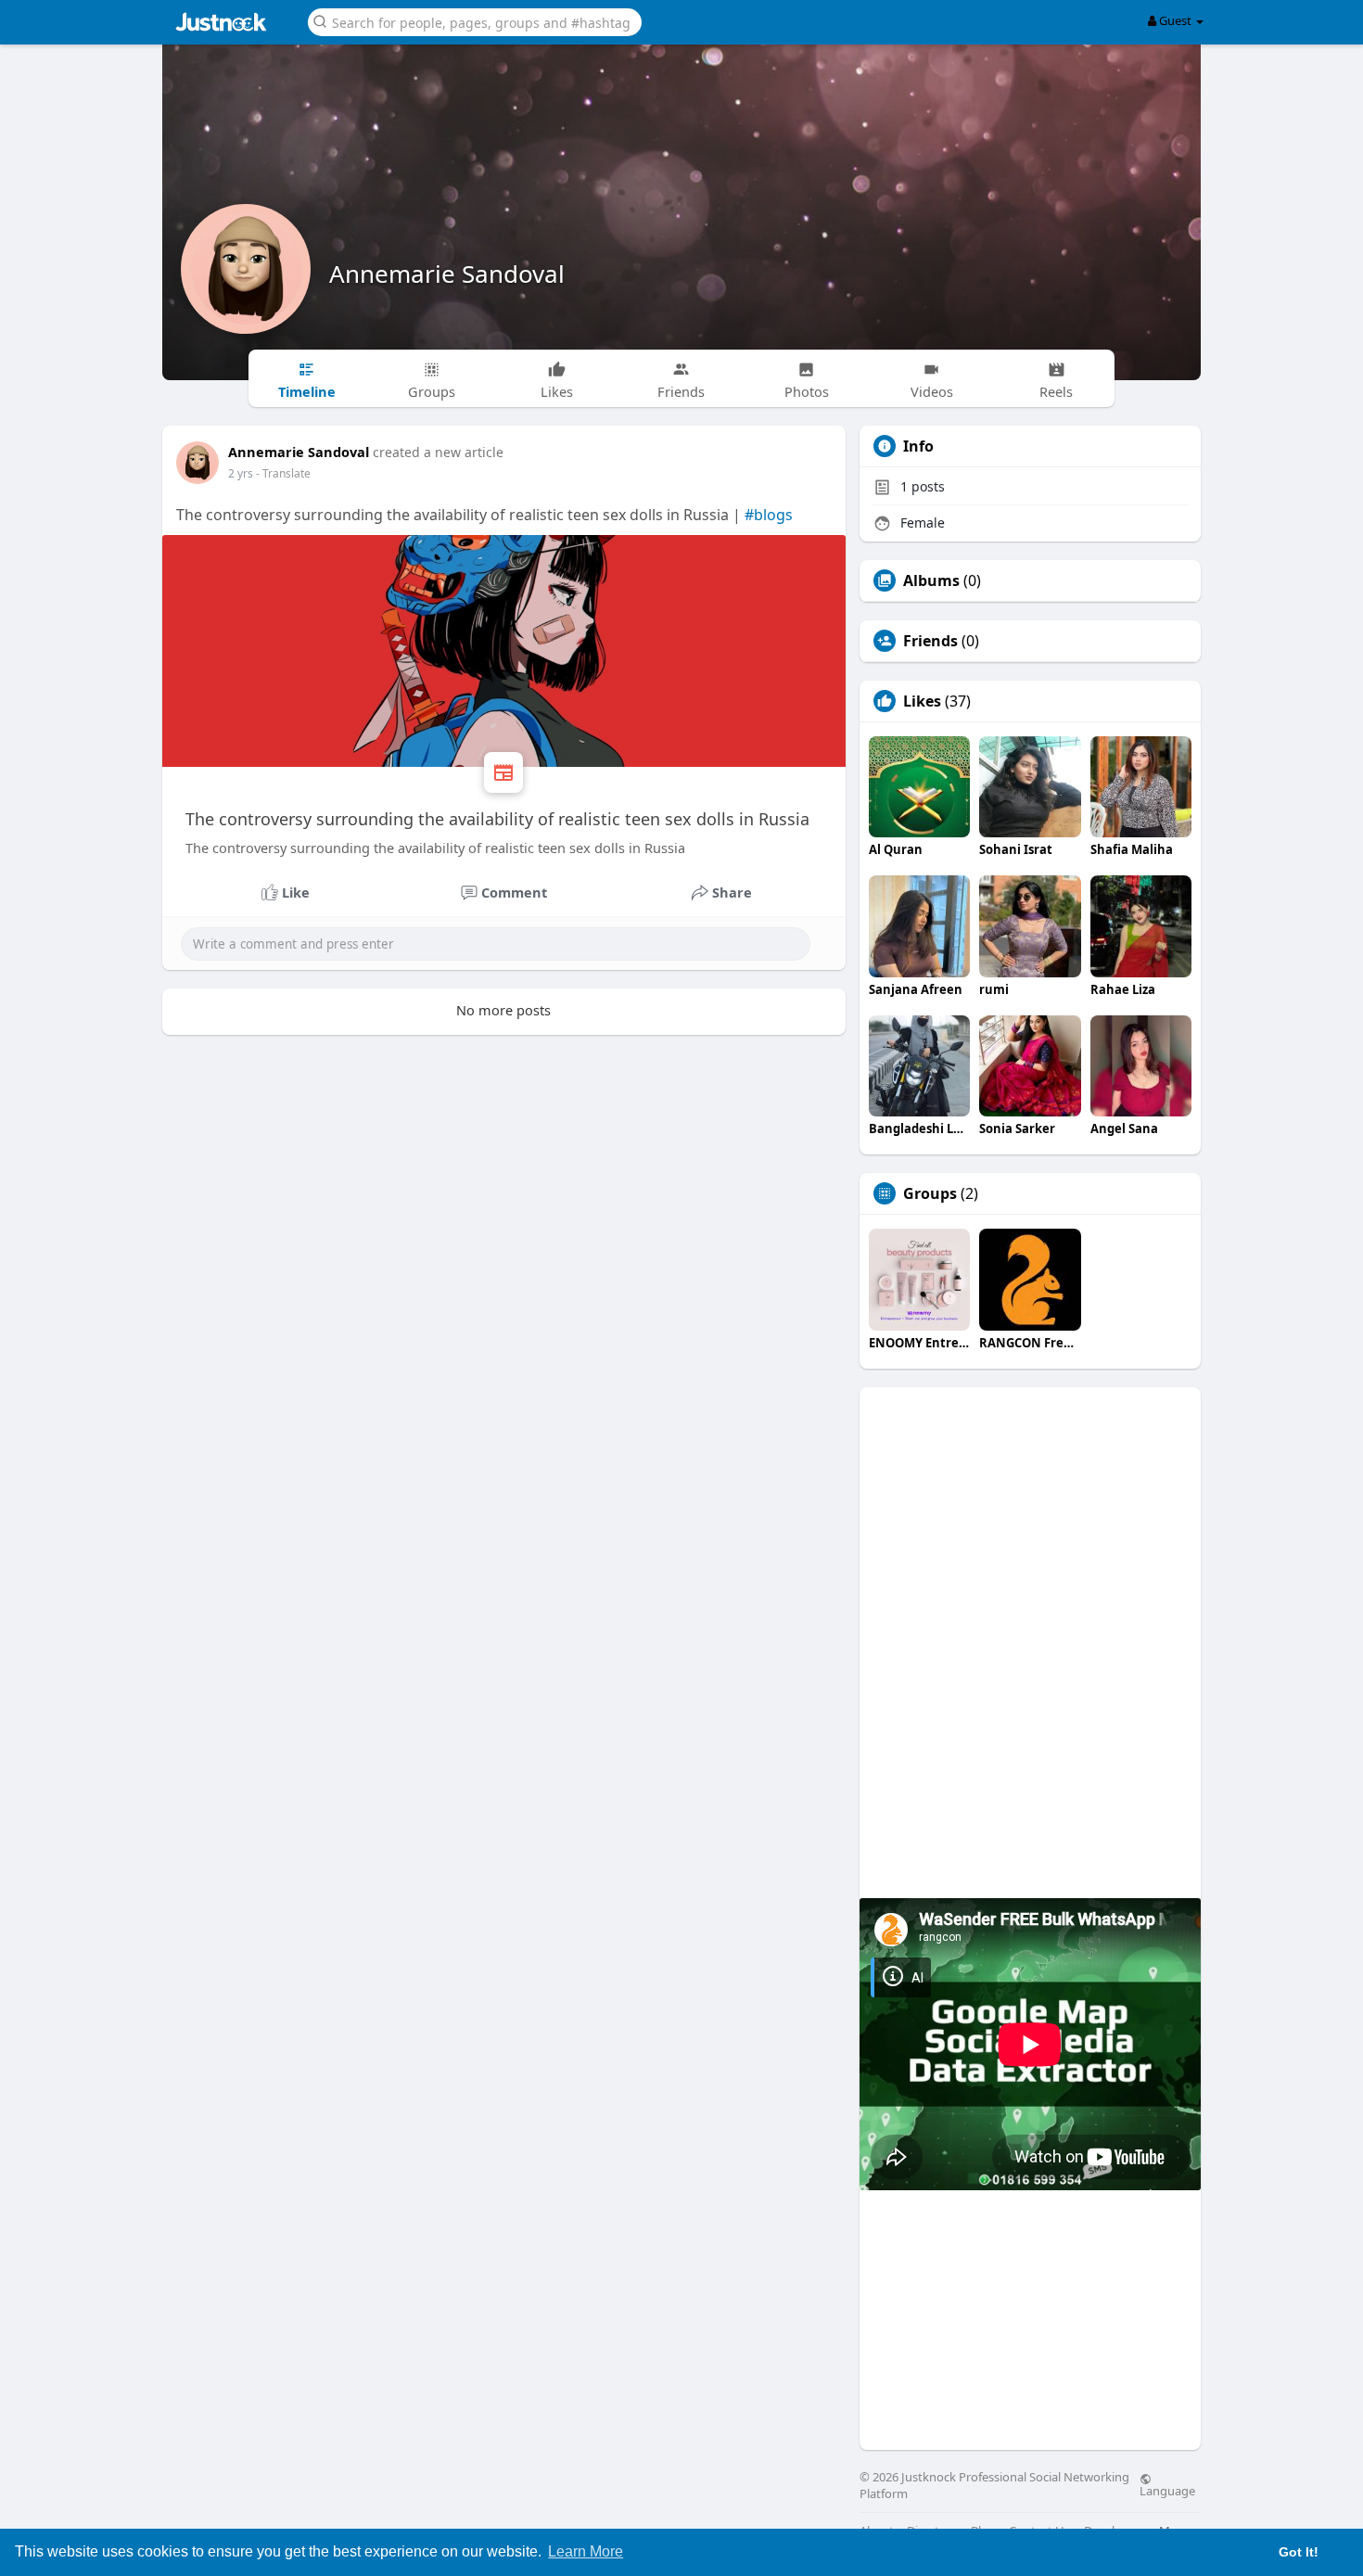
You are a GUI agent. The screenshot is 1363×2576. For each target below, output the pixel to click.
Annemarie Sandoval (447, 274)
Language (1167, 2490)
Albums (931, 580)
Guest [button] (1175, 20)
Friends (930, 641)
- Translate (283, 473)
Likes (922, 701)
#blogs (769, 515)
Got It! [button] (1299, 2552)
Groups (930, 1193)
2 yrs (241, 473)
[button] (475, 21)
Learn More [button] (586, 2551)
